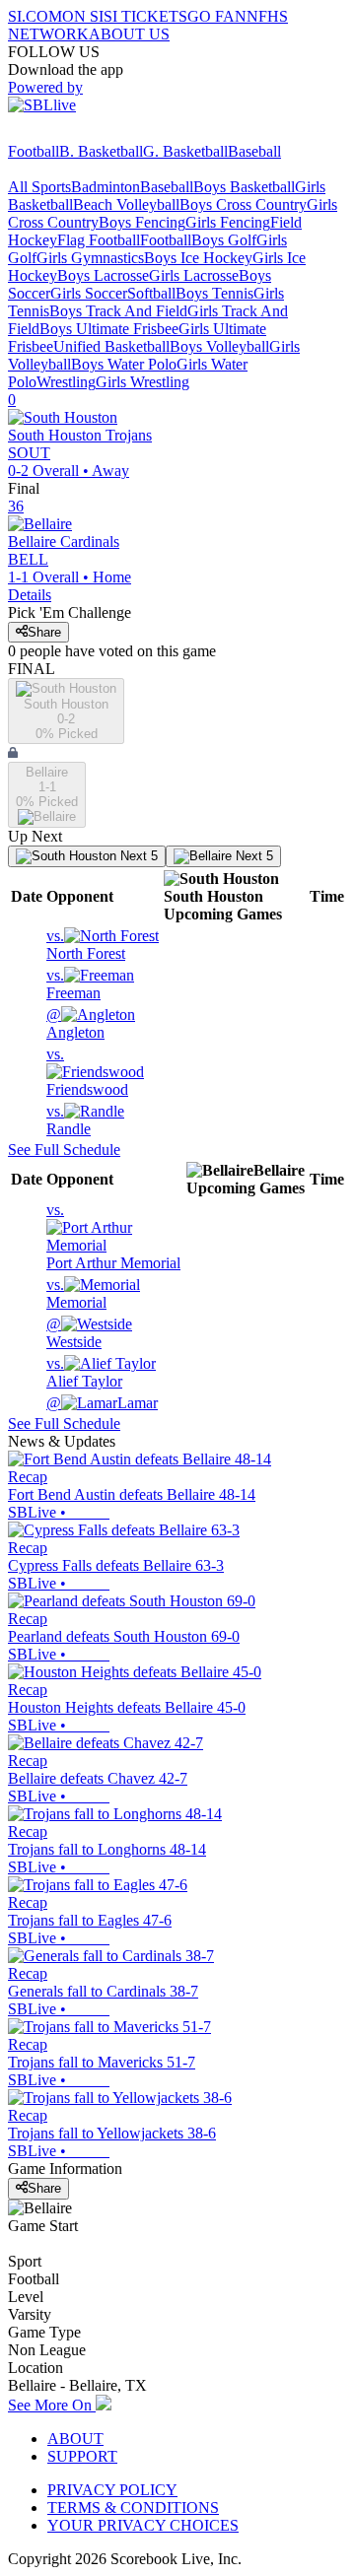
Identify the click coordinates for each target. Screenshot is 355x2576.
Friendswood (87, 1072)
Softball (151, 293)
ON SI (83, 16)
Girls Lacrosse (194, 275)
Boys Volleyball (219, 346)
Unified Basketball (111, 346)
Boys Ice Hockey (198, 258)
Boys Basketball (244, 187)
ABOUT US (129, 34)
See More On (52, 2405)
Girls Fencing (228, 222)
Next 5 (137, 856)
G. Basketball (185, 151)
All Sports (39, 187)
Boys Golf (224, 240)
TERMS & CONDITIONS (133, 2508)
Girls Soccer (89, 293)
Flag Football (99, 240)
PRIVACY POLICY (112, 2490)
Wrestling (66, 382)
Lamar (102, 1403)
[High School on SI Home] (84, 134)
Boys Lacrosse (103, 275)
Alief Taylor (84, 1372)
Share (44, 632)
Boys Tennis (214, 293)
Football (34, 151)
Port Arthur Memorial (113, 1236)
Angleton (75, 1023)
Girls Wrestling (142, 382)
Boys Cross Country (243, 204)
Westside (74, 1333)
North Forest (86, 945)
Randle (69, 1120)
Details (30, 595)
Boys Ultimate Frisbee (109, 329)
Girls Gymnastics (90, 258)
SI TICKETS (145, 16)
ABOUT (75, 2439)
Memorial (76, 1293)
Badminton (106, 187)
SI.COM (35, 16)
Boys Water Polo (124, 364)
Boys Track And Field (118, 311)
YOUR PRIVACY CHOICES (143, 2525)
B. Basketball (101, 151)
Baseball (254, 151)
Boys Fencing (142, 222)
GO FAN (217, 16)
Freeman (73, 984)
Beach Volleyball (126, 204)
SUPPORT (82, 2456)
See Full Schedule (64, 1150)
